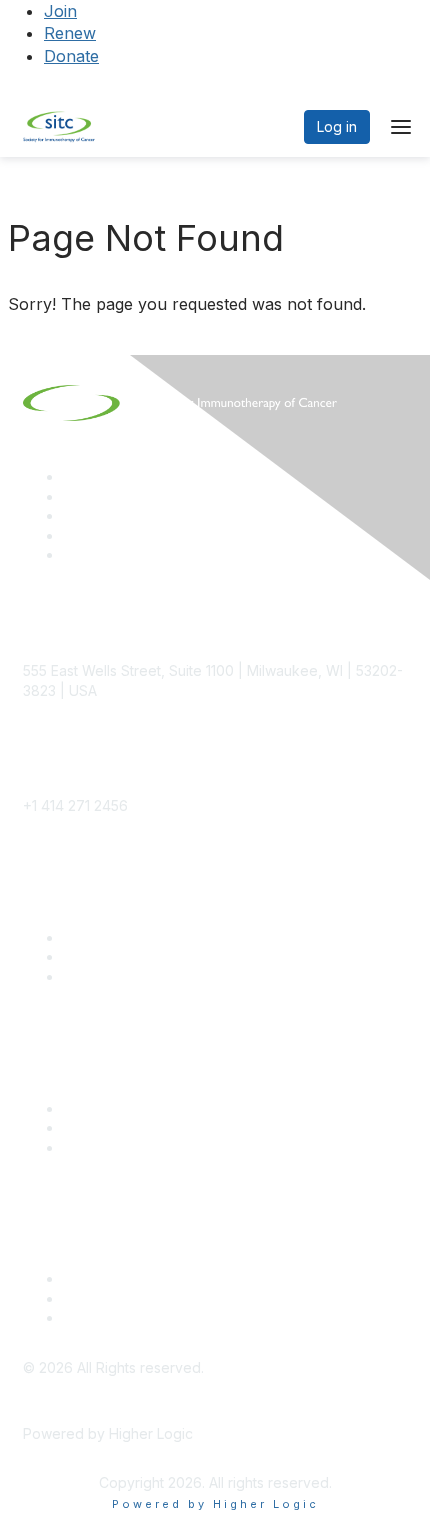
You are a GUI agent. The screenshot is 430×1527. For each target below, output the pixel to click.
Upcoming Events (120, 1127)
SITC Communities (122, 1108)
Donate (71, 56)
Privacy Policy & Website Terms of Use (191, 1317)
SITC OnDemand (118, 1147)
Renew (70, 33)
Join (60, 11)
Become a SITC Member (144, 937)
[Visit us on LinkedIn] (72, 476)
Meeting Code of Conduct (149, 1278)
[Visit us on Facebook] (72, 554)
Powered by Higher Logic (215, 1504)
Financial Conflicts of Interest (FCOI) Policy (203, 1298)
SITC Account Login (128, 976)
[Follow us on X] (72, 515)
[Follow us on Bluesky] (72, 496)
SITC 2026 (98, 956)
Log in (337, 126)
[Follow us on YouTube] (72, 535)
